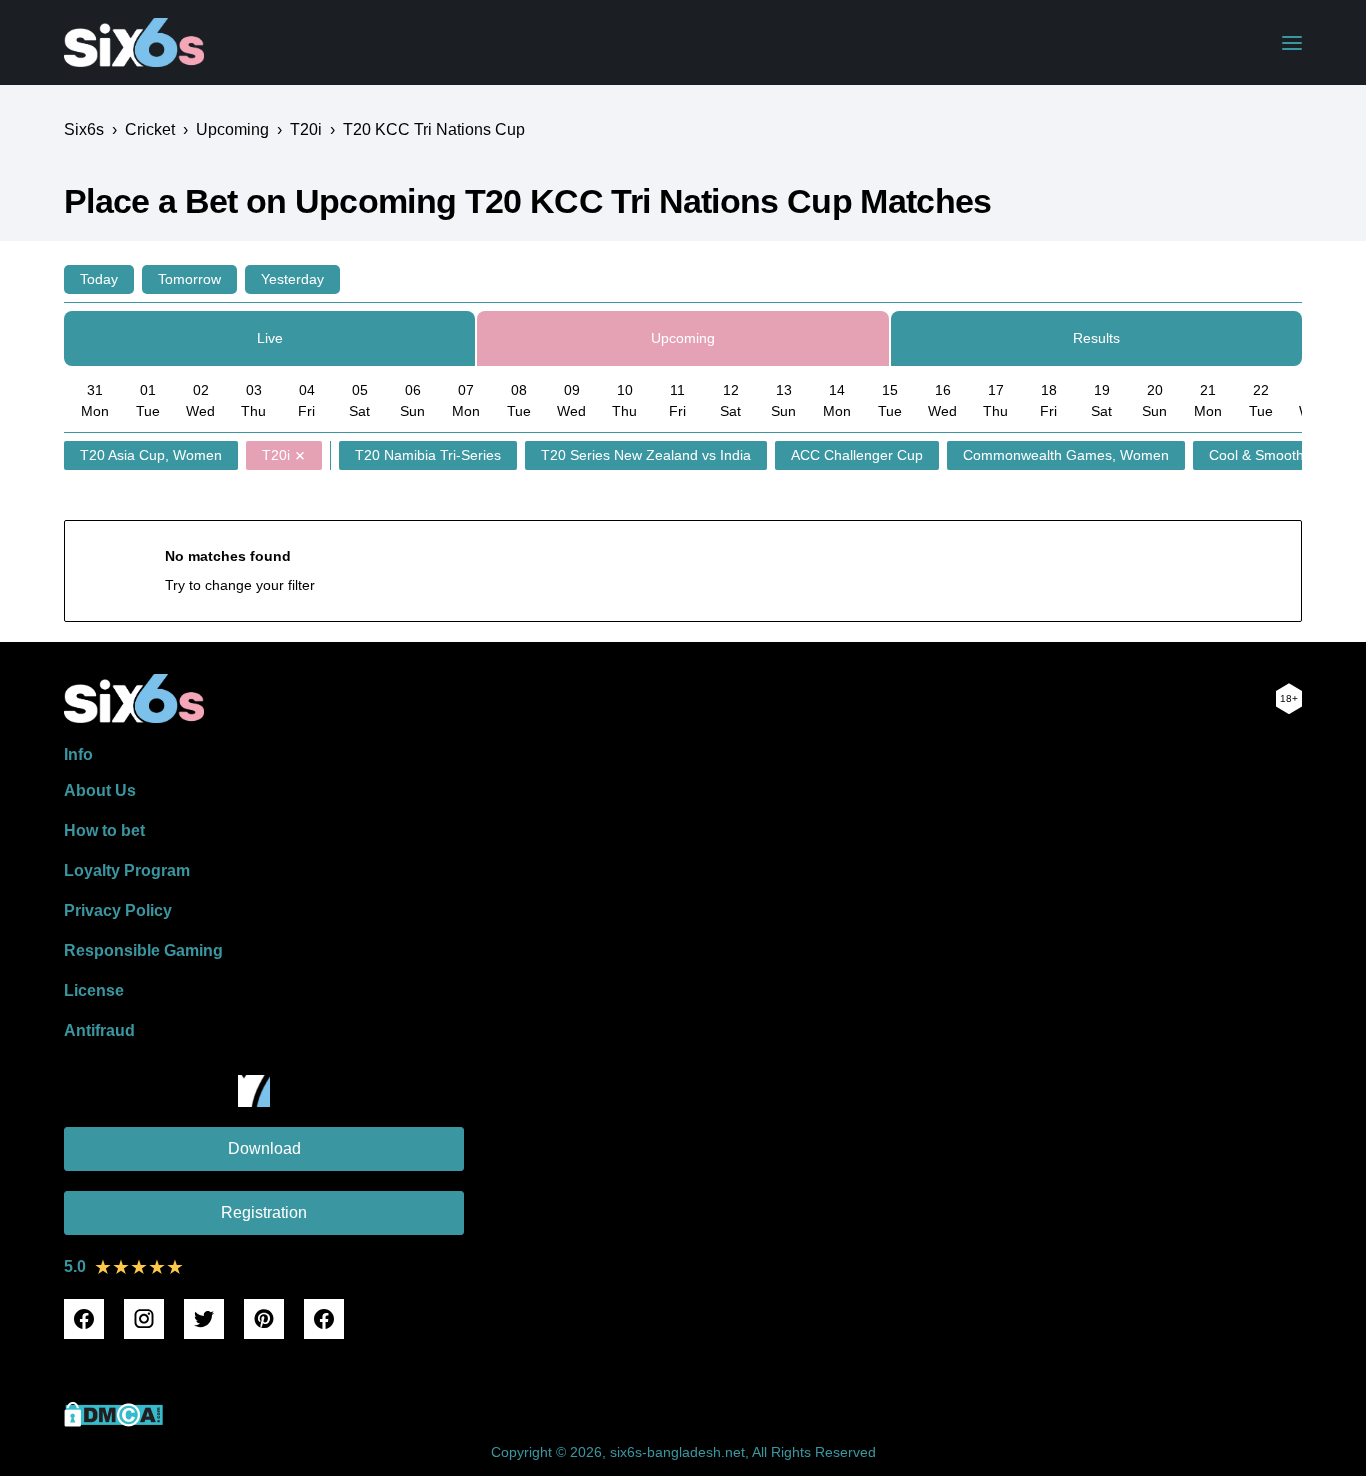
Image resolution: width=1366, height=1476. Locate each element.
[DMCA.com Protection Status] (113, 1421)
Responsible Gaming (143, 950)
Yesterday (292, 279)
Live (270, 338)
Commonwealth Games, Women (1066, 455)
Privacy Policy (118, 910)
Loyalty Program (127, 870)
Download (264, 1148)
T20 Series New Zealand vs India (646, 455)
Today (99, 279)
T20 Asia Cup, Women (151, 455)
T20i (276, 455)
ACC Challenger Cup (857, 455)
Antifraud (99, 1030)
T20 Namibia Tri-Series (428, 455)
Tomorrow (189, 279)
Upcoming (683, 338)
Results (1096, 338)
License (94, 990)
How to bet (104, 830)
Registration (264, 1212)
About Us (100, 790)
